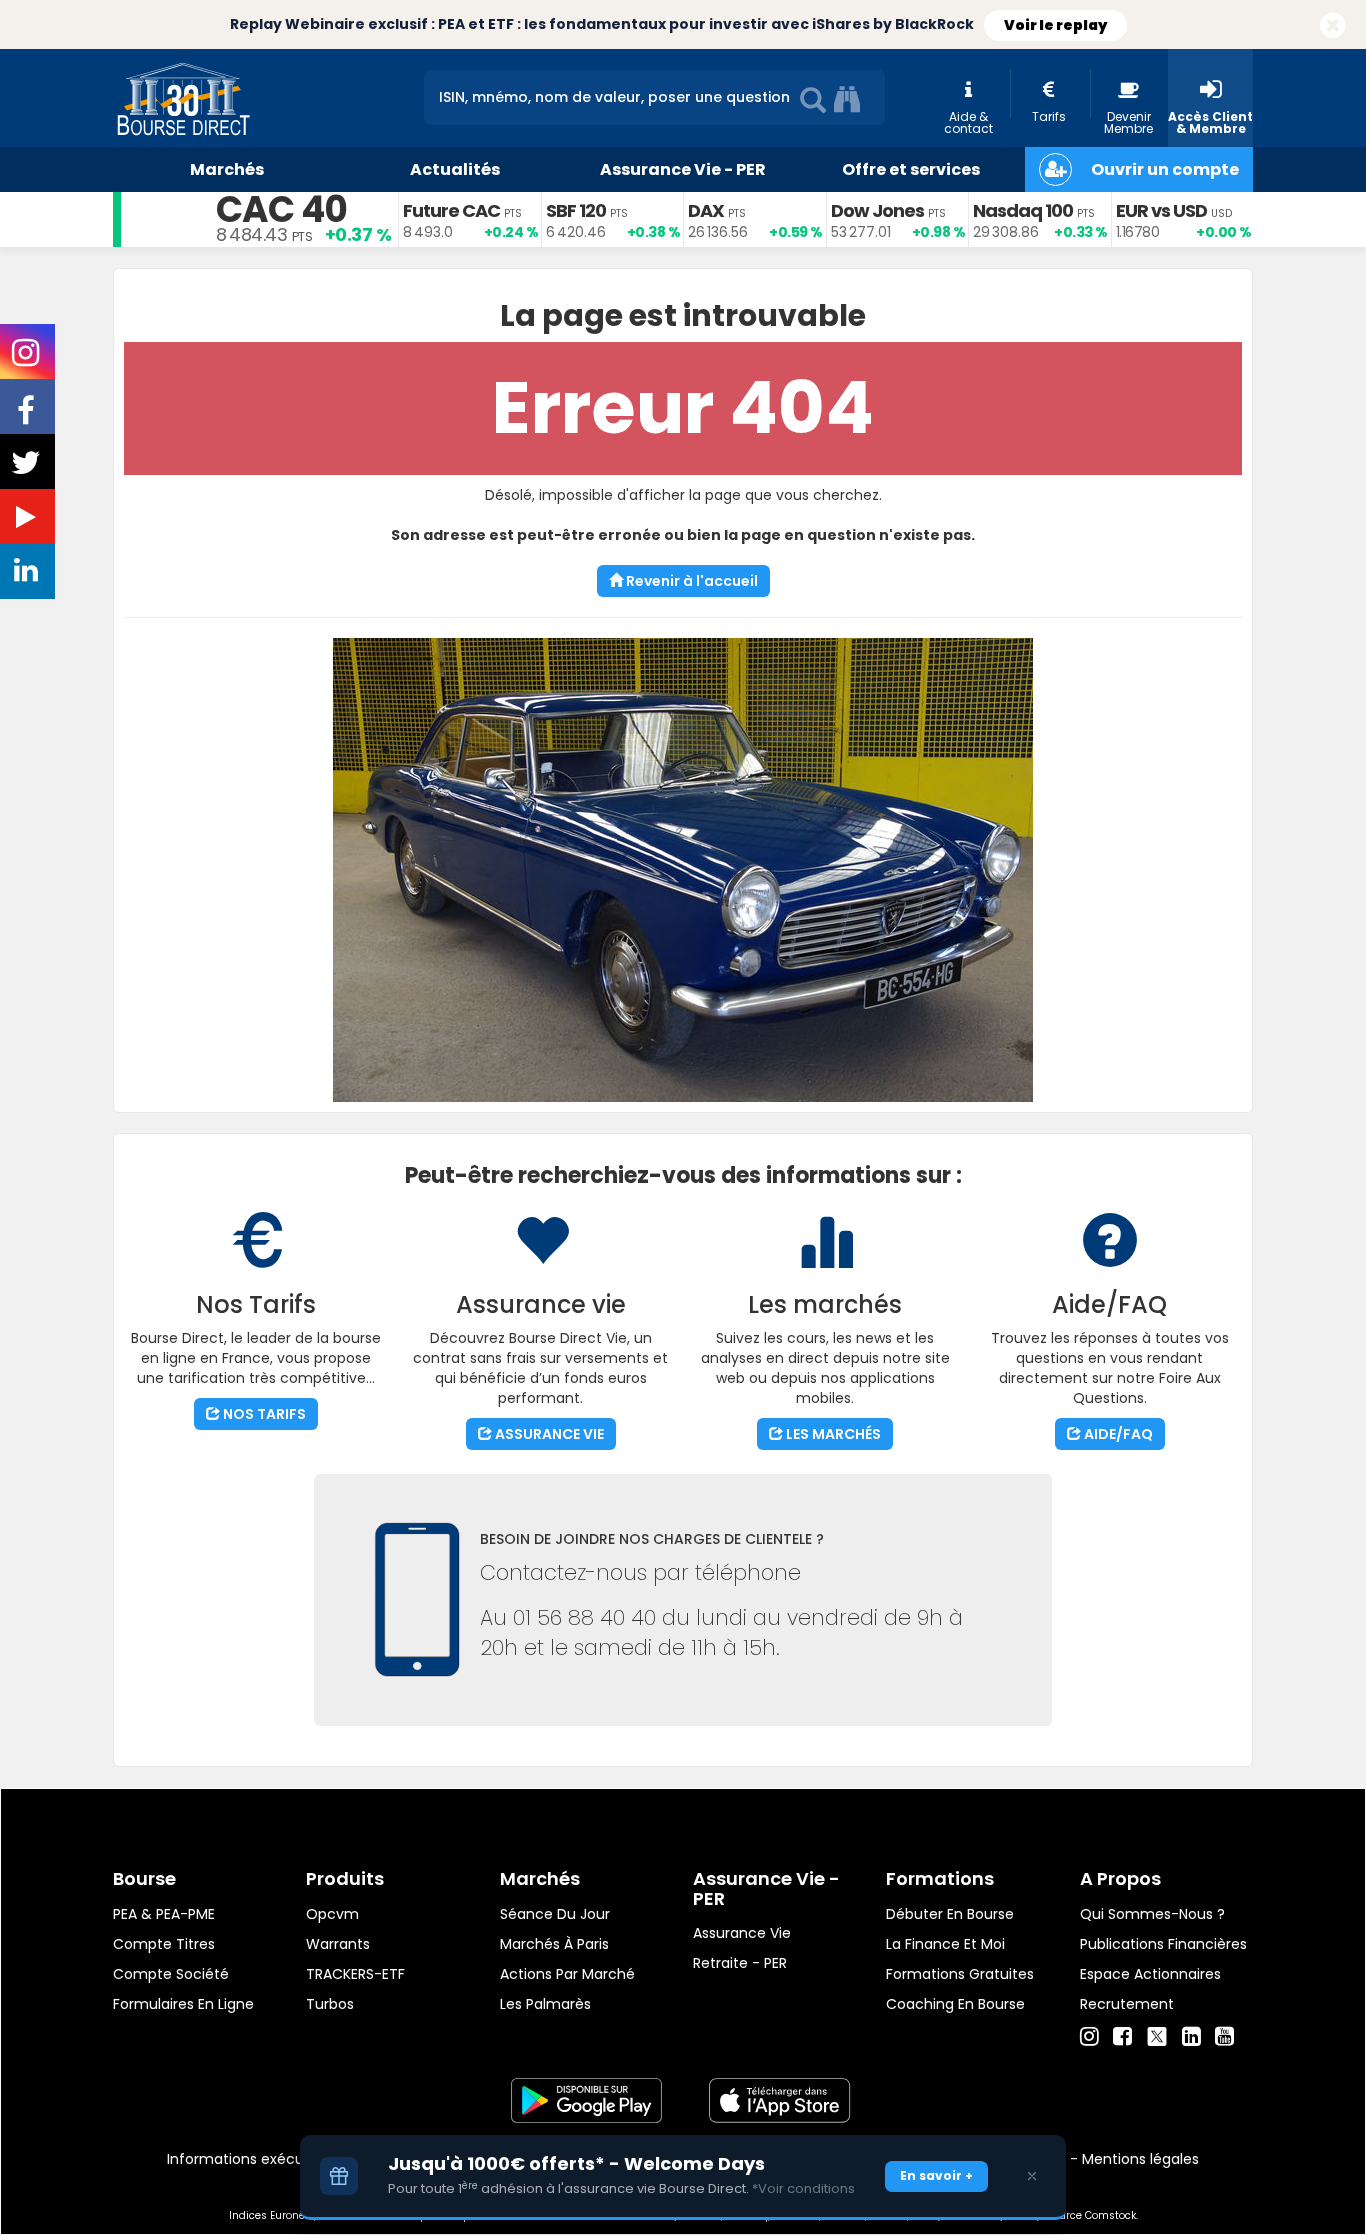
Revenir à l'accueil (690, 581)
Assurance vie (742, 1933)
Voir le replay (1055, 25)
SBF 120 (576, 210)
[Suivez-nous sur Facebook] (28, 417)
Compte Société (171, 1974)
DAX (706, 210)
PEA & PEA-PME (164, 1914)
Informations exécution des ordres (287, 2159)
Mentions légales (1140, 2159)
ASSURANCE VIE (548, 1434)
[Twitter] (1157, 2034)
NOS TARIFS (263, 1414)
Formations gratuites (960, 1974)
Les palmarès (545, 2004)
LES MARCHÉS (832, 1434)
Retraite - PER (740, 1963)
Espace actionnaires (1150, 1974)
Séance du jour (555, 1914)
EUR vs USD (1161, 210)
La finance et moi (945, 1944)
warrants (338, 1944)
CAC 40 (281, 209)
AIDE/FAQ (1117, 1434)
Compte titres (164, 1944)
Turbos (330, 2004)
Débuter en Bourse (950, 1914)
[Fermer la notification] (1333, 26)
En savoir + (936, 2175)
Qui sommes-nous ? (1152, 1914)
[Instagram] (1089, 2037)
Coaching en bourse (955, 2004)
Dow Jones (877, 210)
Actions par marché (567, 1974)
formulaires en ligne (183, 2004)
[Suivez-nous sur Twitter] (28, 469)
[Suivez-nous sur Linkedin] (28, 575)
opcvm (332, 1914)
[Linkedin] (1191, 2037)
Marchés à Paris (554, 1944)
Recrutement (1127, 2004)
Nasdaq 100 (1023, 210)
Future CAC (451, 210)
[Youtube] (1224, 2037)
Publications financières (1163, 1944)
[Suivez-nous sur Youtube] (28, 521)
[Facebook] (1122, 2037)
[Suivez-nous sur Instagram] (27, 359)
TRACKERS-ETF (355, 1974)
